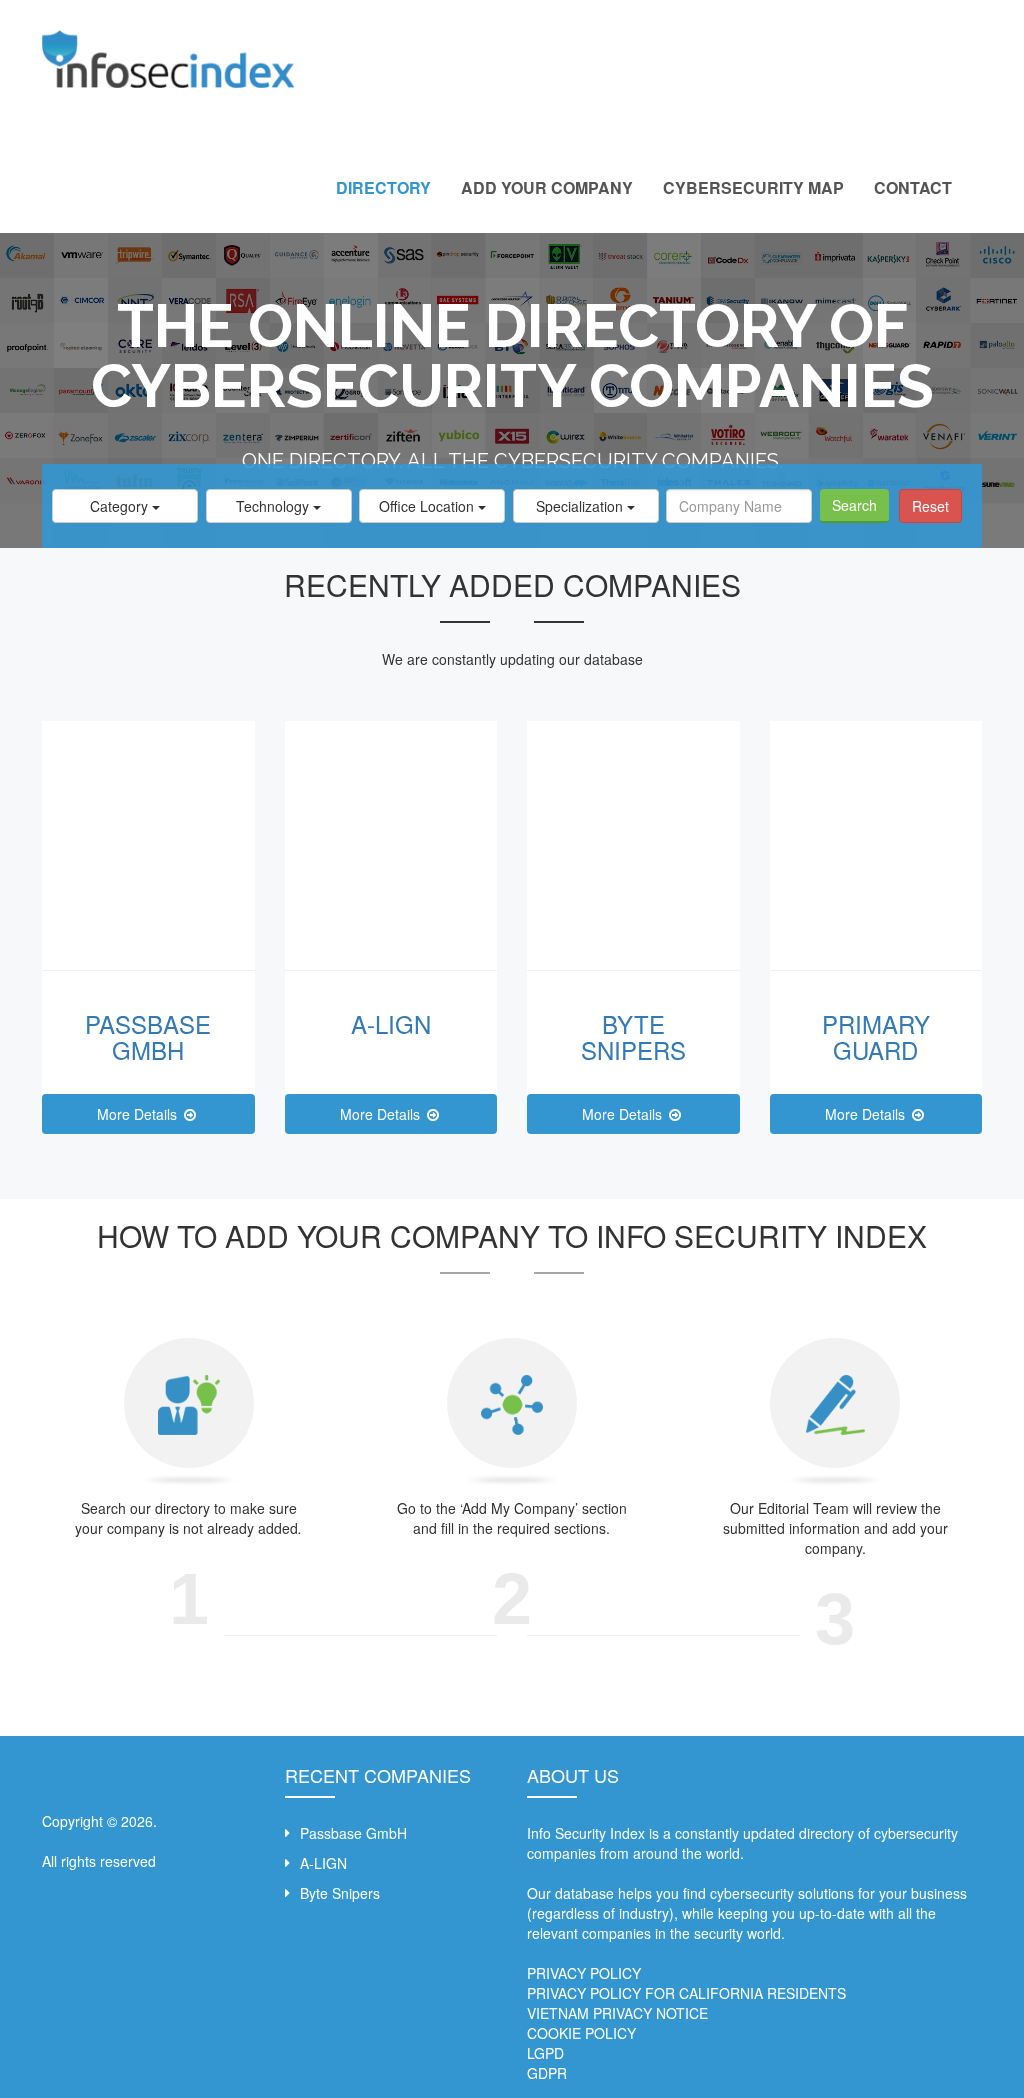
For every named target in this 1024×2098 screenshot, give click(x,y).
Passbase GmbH (148, 1036)
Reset (930, 506)
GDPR (547, 2073)
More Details (139, 1114)
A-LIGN (391, 1023)
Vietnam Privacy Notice (617, 2013)
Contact (913, 187)
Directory (383, 187)
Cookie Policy (581, 2033)
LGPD (545, 2053)
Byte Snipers (633, 1036)
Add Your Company (547, 187)
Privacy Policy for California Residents (686, 1993)
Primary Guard (876, 1036)
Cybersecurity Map (753, 187)
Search (854, 505)
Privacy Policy (584, 1973)
